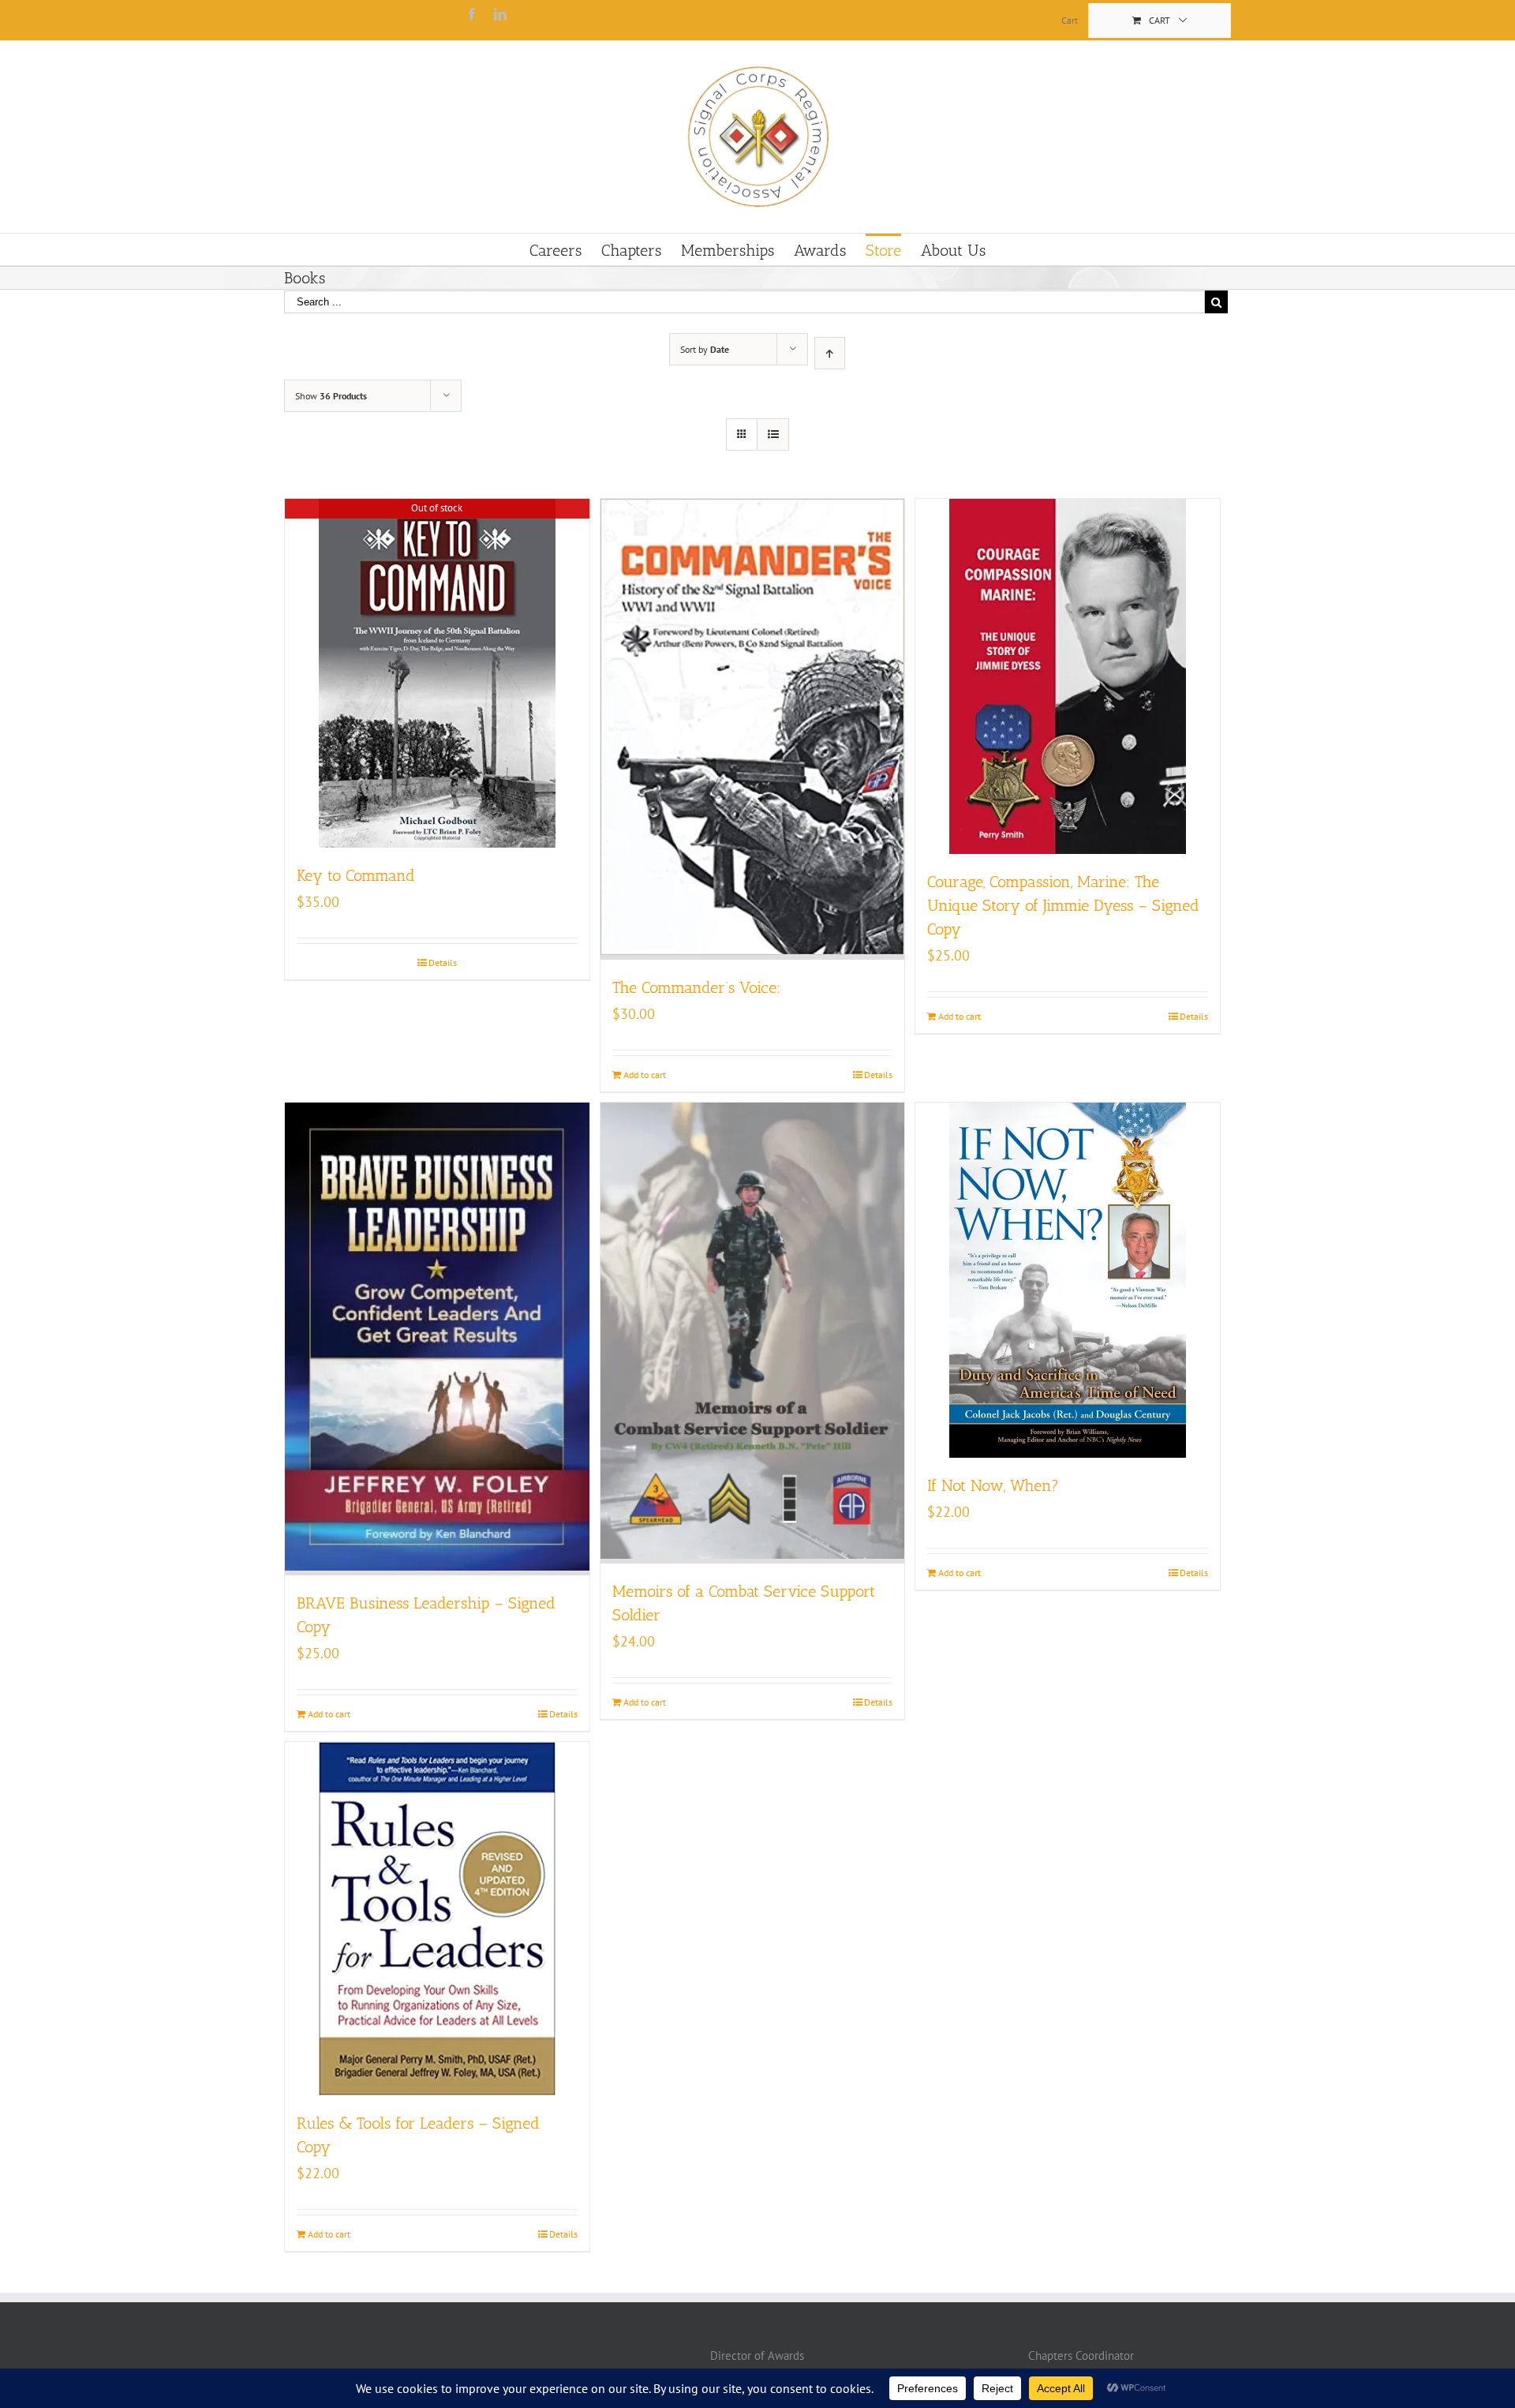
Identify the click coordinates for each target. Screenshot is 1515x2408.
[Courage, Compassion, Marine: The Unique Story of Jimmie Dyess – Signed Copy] (1068, 676)
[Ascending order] (830, 353)
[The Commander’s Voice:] (753, 729)
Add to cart (645, 1075)
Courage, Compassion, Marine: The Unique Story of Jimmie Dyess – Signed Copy (1063, 905)
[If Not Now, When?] (1068, 1280)
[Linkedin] (500, 14)
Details (443, 962)
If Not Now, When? (993, 1485)
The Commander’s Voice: (696, 987)
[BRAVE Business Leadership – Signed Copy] (437, 1339)
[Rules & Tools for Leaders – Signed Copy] (437, 1919)
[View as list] (773, 434)
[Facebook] (472, 14)
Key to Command (356, 875)
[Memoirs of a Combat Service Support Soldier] (753, 1333)
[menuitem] (1070, 21)
